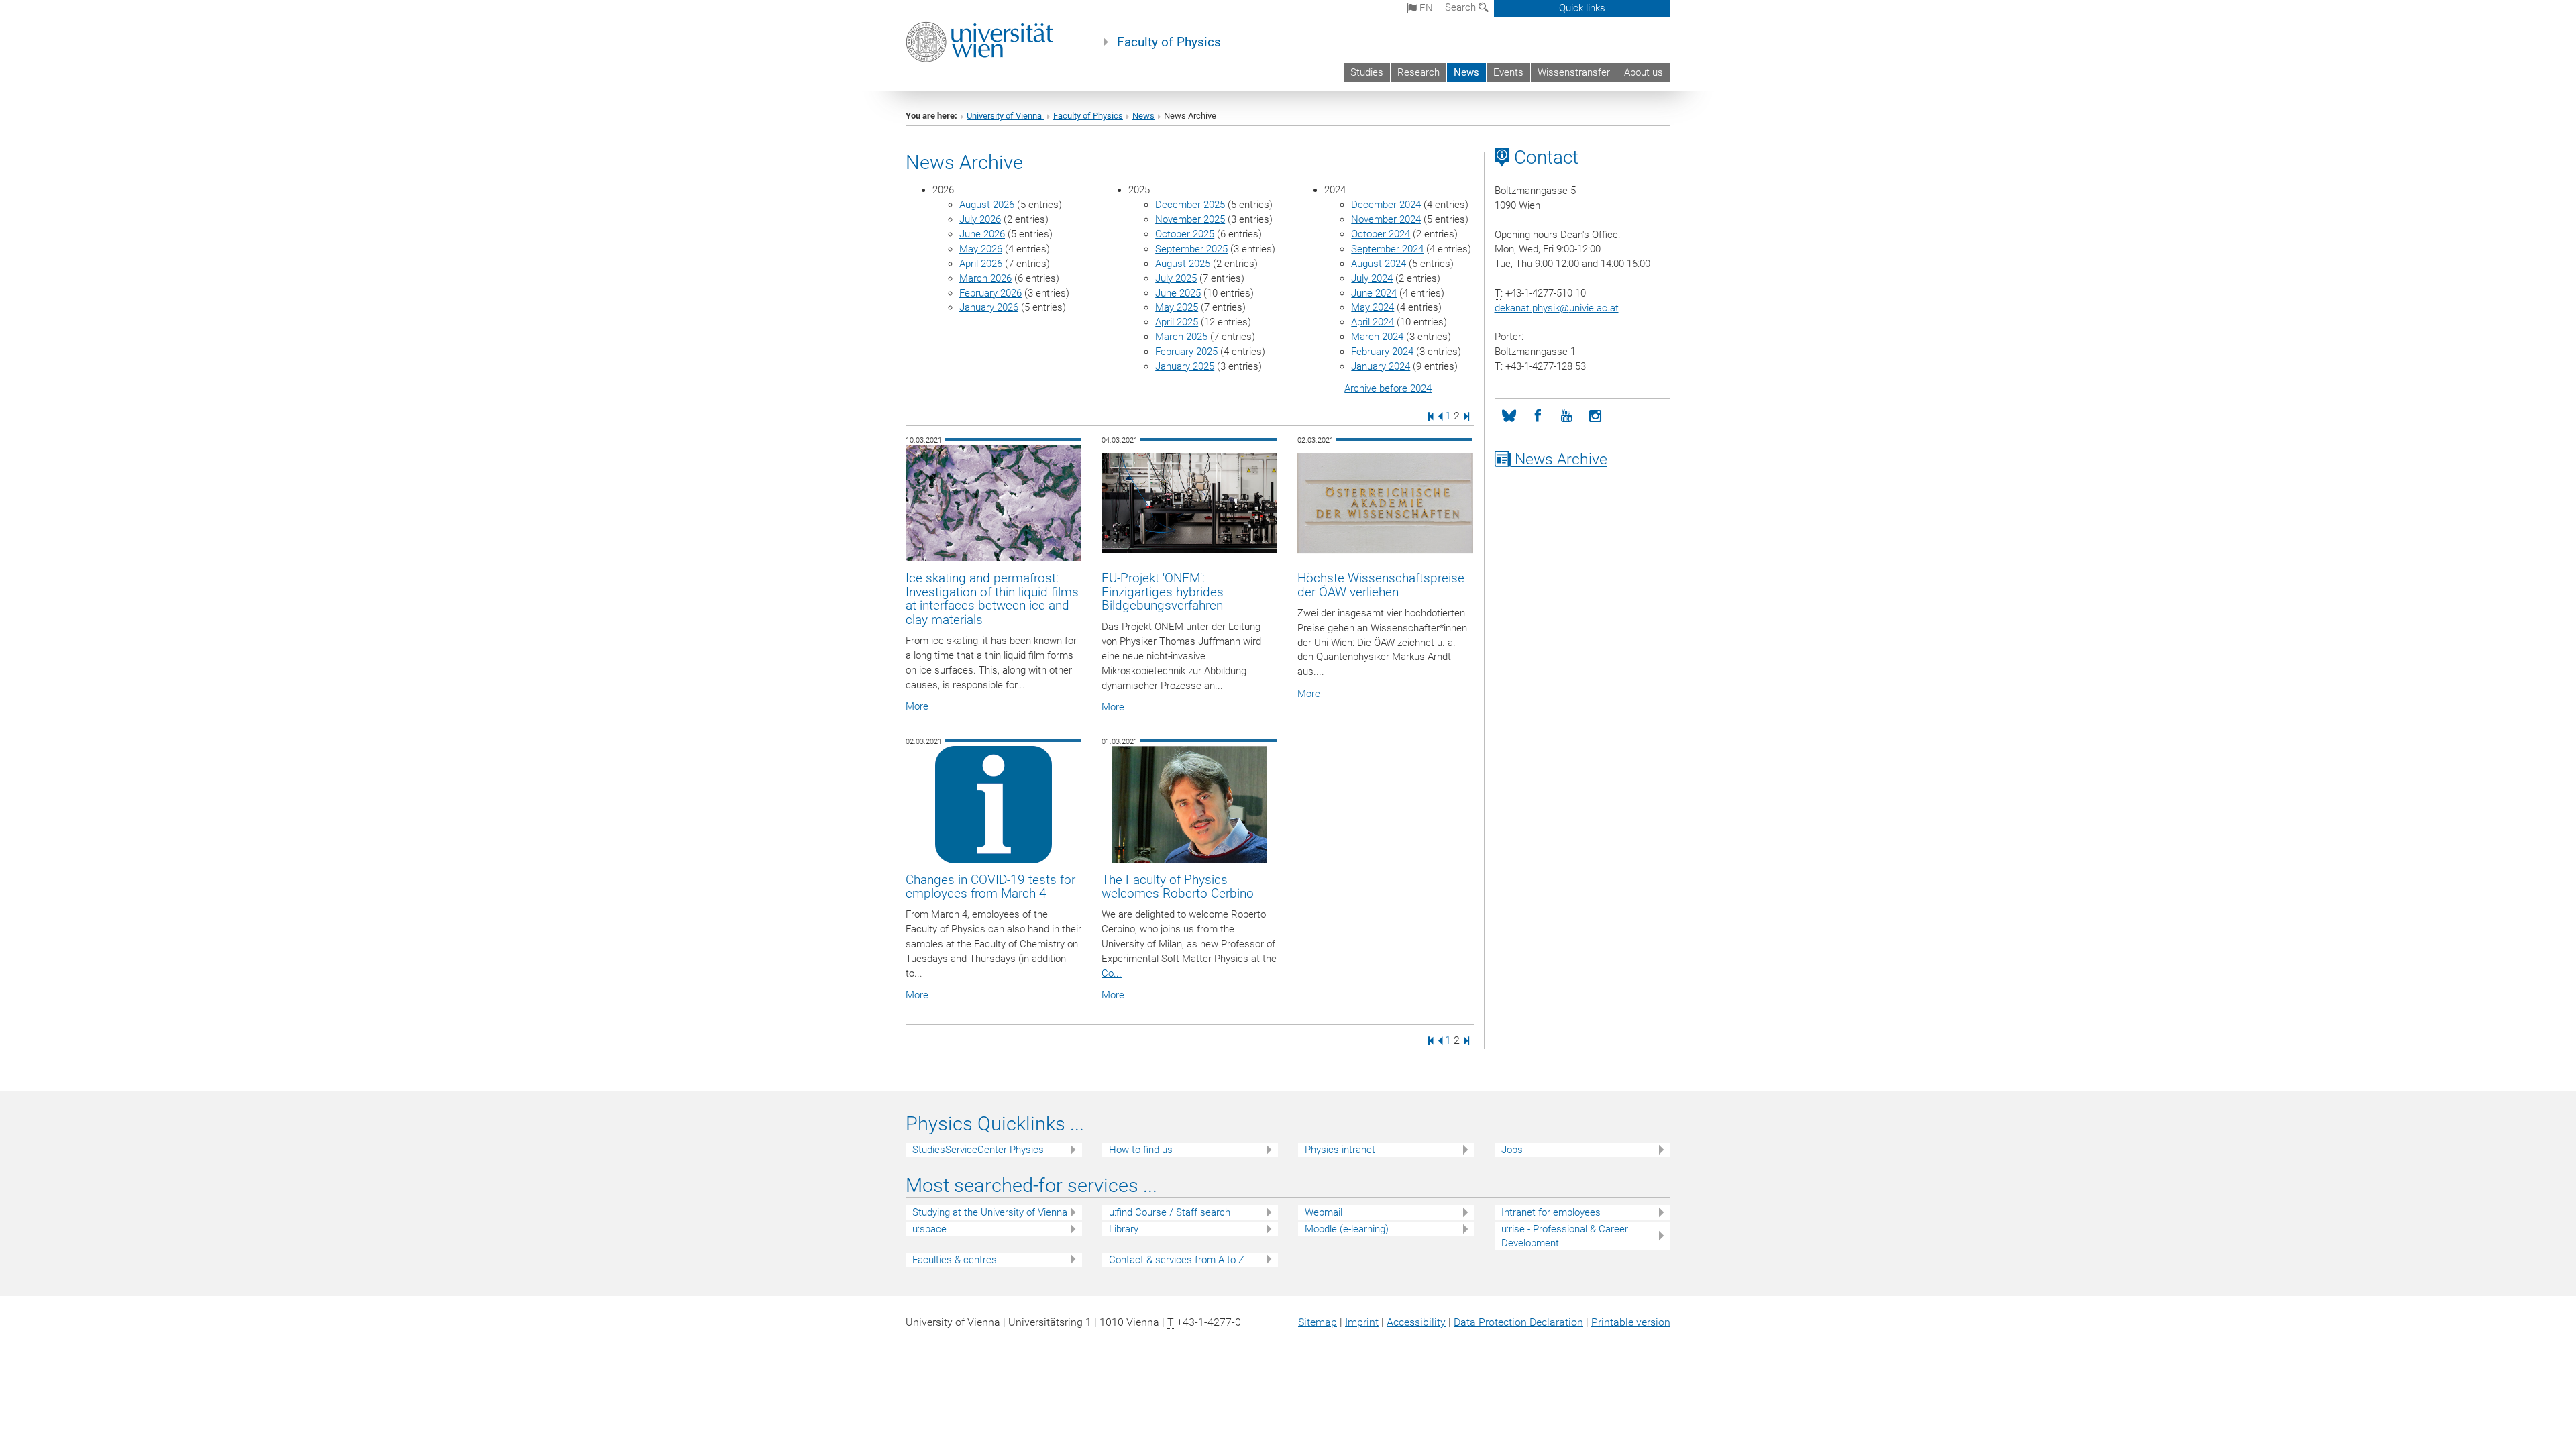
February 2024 (1382, 352)
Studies (1367, 72)
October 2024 (1381, 234)
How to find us (1141, 1150)
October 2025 (1185, 234)
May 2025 (1177, 307)
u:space (929, 1229)
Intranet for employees (1551, 1212)
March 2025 (1181, 337)
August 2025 (1183, 264)
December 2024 (1386, 205)
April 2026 (981, 264)
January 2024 (1381, 366)
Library (1124, 1229)
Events (1508, 72)
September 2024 (1387, 249)
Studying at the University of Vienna (990, 1212)
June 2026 (982, 234)
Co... (1112, 973)
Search (1462, 7)
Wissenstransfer (1574, 72)
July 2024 (1372, 278)
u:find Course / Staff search (1170, 1212)
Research (1418, 72)
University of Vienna (1005, 116)
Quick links (1582, 8)
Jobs (1512, 1150)
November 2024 (1386, 219)
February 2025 (1186, 352)
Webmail (1324, 1212)
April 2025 (1177, 322)
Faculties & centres (955, 1260)
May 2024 (1373, 307)
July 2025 (1176, 278)
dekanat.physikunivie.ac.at (1557, 308)
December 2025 (1190, 205)
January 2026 (989, 307)
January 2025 (1185, 366)
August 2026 (987, 205)
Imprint (1362, 1322)
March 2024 (1377, 337)
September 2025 (1191, 249)
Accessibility (1416, 1322)
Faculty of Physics (1169, 42)
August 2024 (1379, 264)
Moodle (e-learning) (1347, 1229)
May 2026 (981, 249)
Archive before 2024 (1388, 388)
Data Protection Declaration (1518, 1322)
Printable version (1631, 1322)
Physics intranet (1340, 1150)
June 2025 (1178, 293)
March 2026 (985, 278)
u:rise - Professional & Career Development (1565, 1236)
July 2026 (980, 219)
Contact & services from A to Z (1177, 1260)
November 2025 (1190, 219)
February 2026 (990, 293)
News (1466, 72)
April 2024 (1373, 322)
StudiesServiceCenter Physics (978, 1150)
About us (1644, 72)
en (1425, 8)
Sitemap (1318, 1322)
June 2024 (1374, 293)
